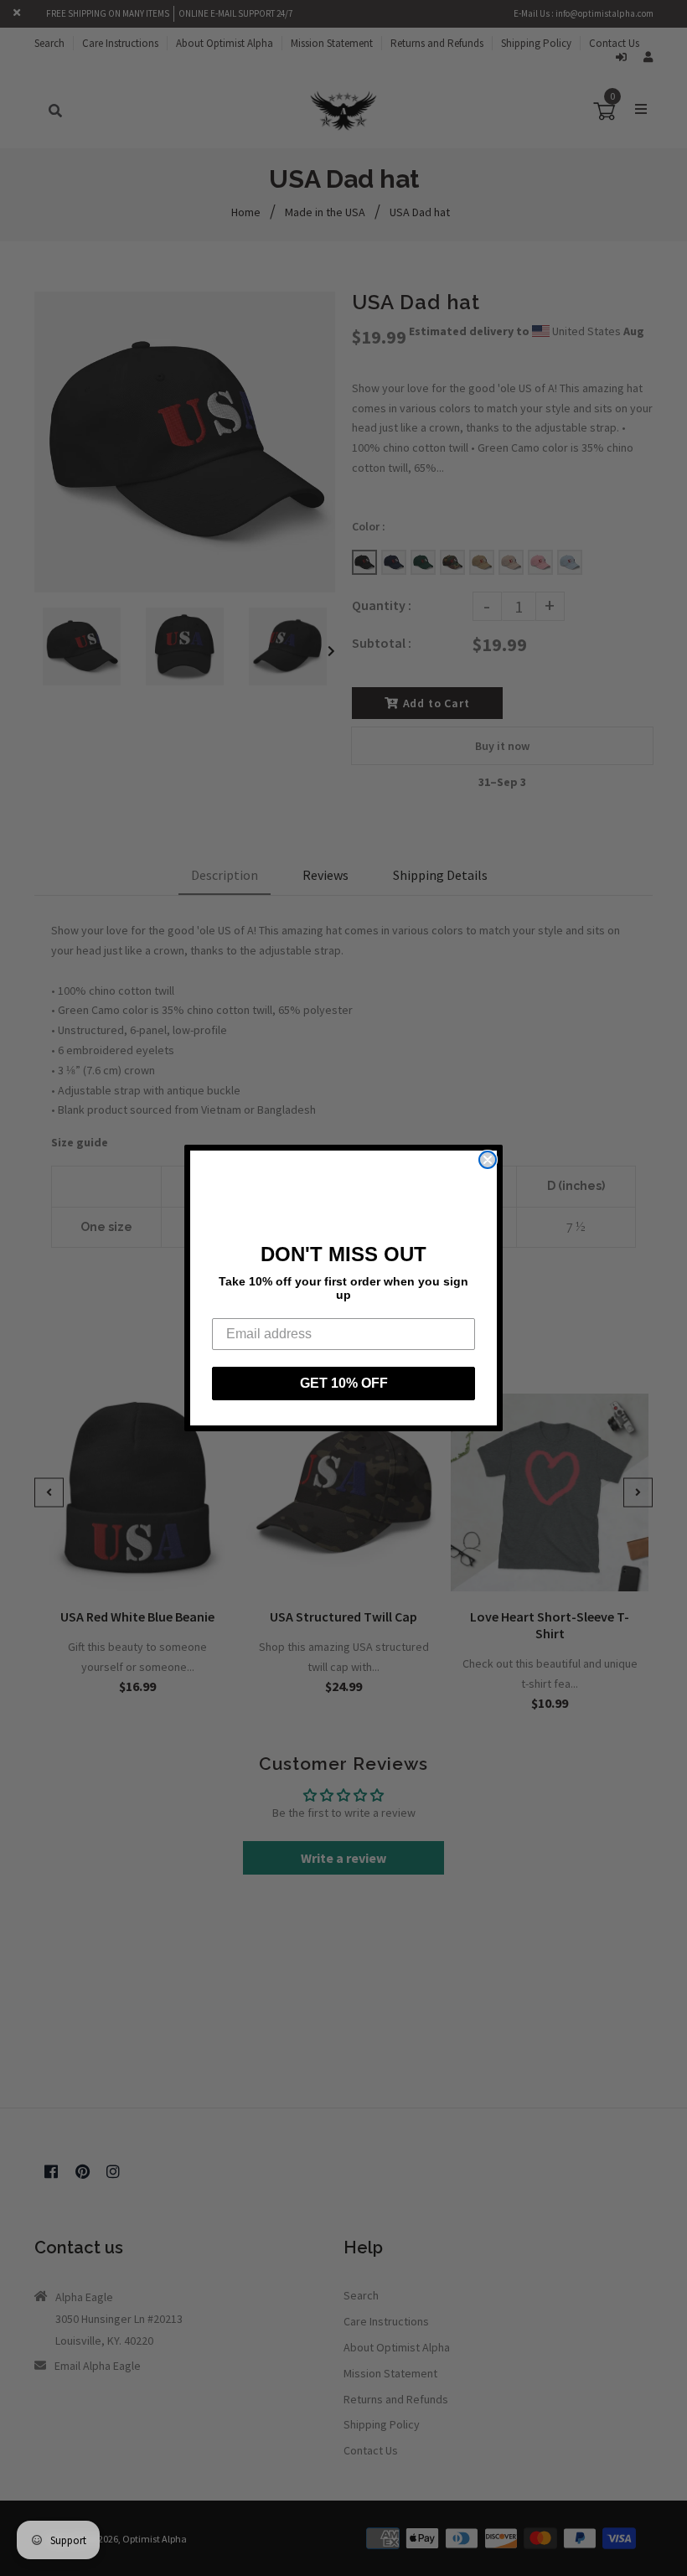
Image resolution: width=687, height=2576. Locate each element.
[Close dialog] (488, 1160)
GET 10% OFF (344, 1383)
